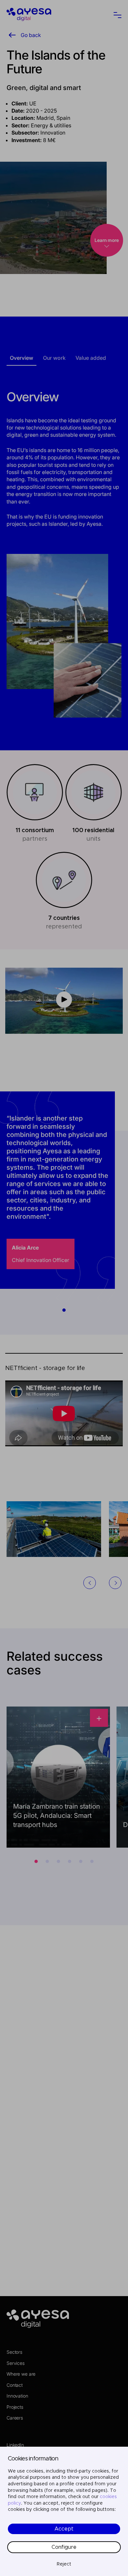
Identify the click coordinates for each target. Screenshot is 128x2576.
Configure (64, 2547)
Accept (64, 2529)
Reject (64, 2564)
